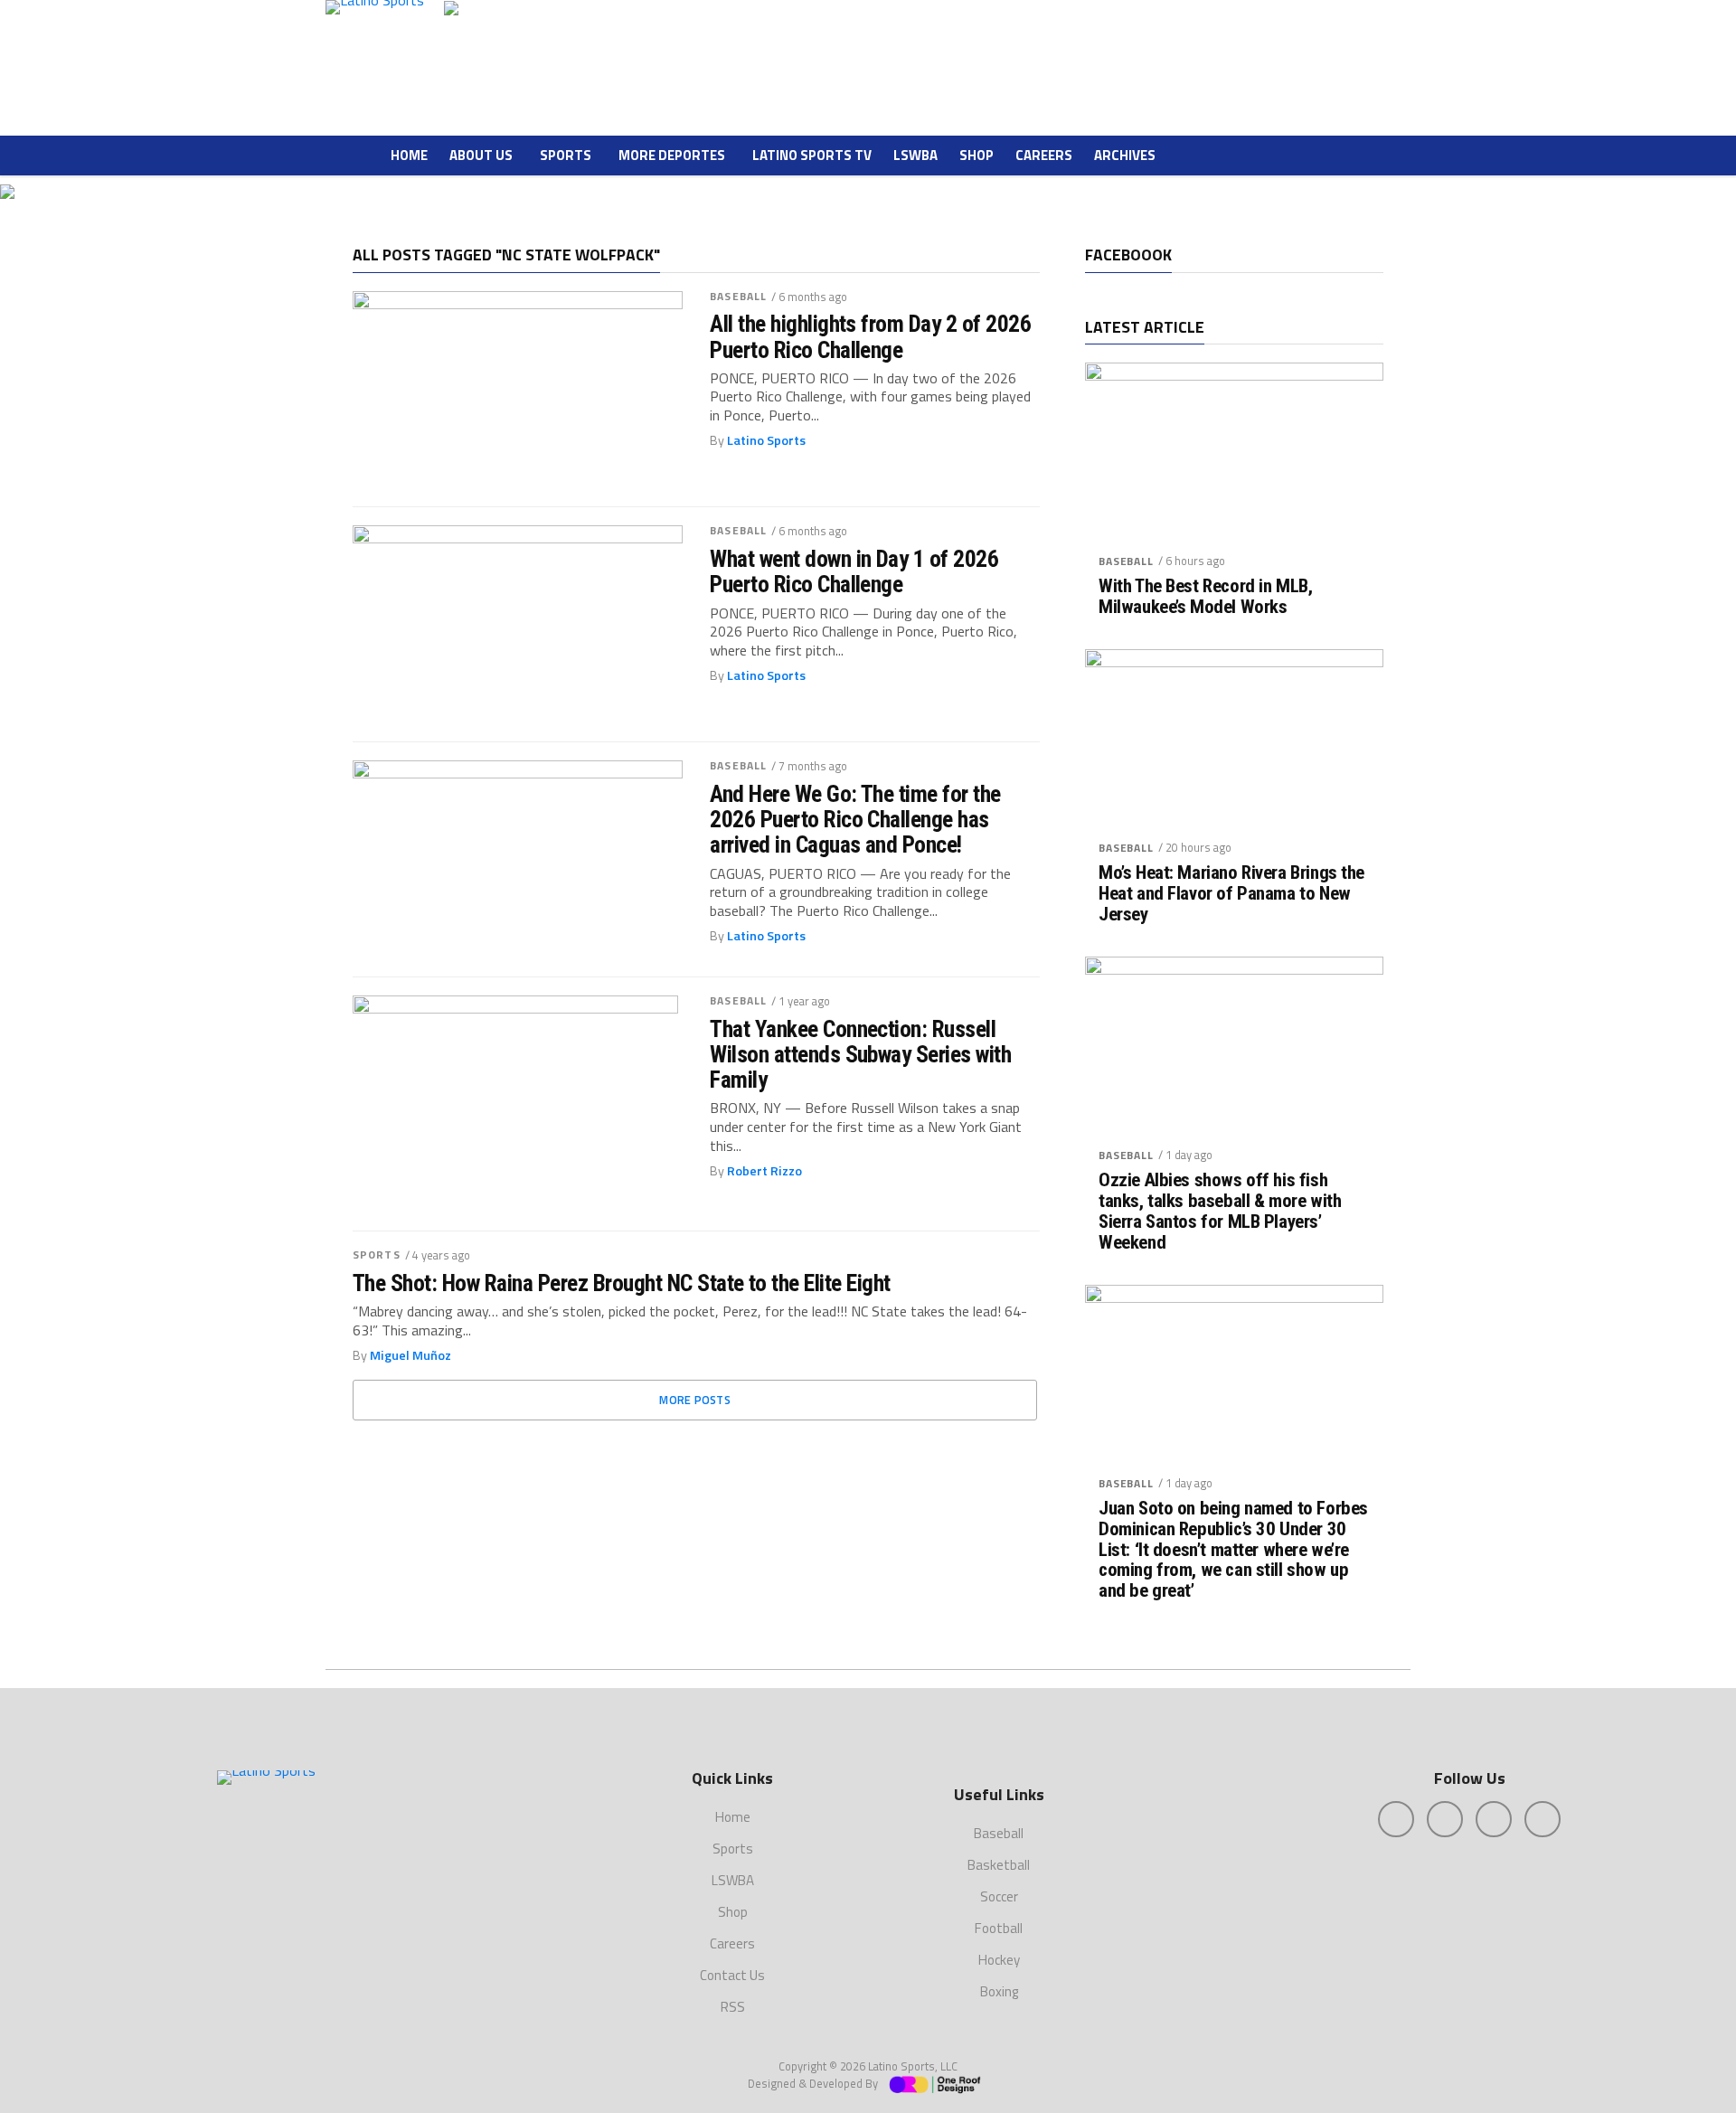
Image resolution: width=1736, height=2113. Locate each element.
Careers (1044, 155)
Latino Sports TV (812, 155)
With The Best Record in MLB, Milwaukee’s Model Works (1205, 597)
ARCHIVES (1125, 155)
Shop (976, 155)
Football (999, 1928)
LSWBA (915, 155)
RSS (733, 2007)
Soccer (999, 1896)
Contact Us (732, 1975)
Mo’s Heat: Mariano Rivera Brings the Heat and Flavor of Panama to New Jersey (1231, 894)
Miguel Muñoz (410, 1355)
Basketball (999, 1865)
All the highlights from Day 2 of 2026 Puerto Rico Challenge (870, 336)
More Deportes (672, 155)
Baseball (738, 296)
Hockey (999, 1960)
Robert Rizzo (764, 1171)
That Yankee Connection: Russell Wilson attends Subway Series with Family (860, 1054)
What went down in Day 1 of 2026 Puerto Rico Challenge (854, 571)
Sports (566, 155)
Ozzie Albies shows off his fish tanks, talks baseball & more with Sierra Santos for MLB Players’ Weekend (1220, 1212)
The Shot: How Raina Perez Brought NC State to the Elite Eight (622, 1283)
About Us (481, 155)
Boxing (999, 1991)
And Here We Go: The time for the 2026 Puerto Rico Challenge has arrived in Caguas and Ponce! (855, 819)
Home (409, 155)
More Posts (695, 1400)
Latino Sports (766, 440)
